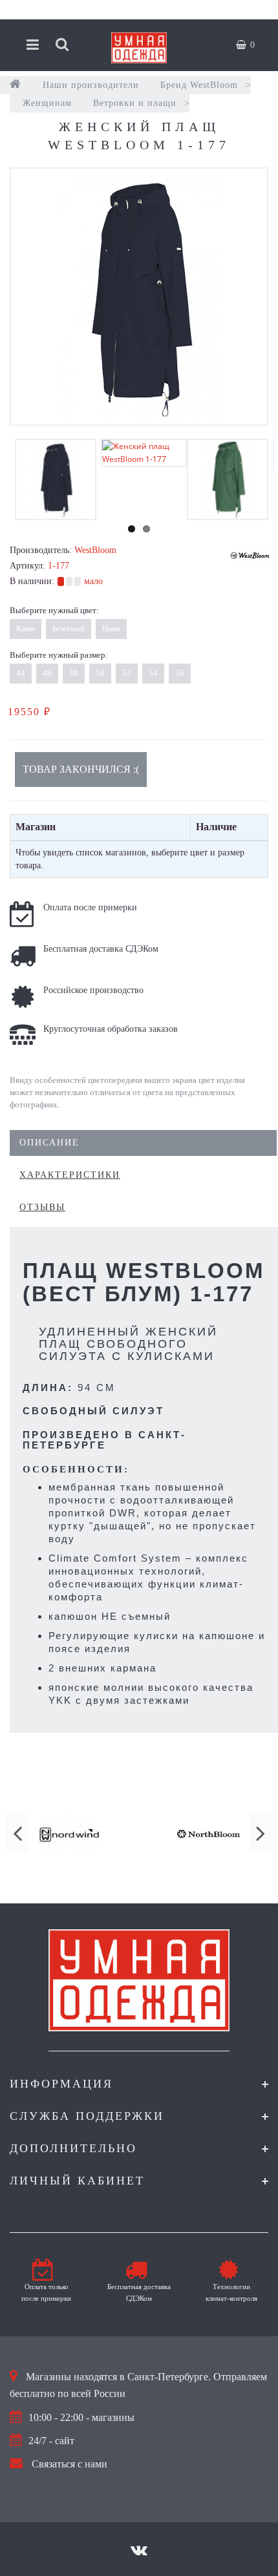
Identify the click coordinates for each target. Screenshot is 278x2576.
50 (100, 673)
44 (21, 673)
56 (180, 673)
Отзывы (42, 1207)
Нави (111, 628)
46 (47, 673)
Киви (26, 628)
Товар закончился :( (81, 769)
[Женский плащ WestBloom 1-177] (139, 297)
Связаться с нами (69, 2464)
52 (127, 673)
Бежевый (69, 628)
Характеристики (70, 1175)
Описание (49, 1143)
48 (74, 673)
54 (153, 673)
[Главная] (16, 85)
